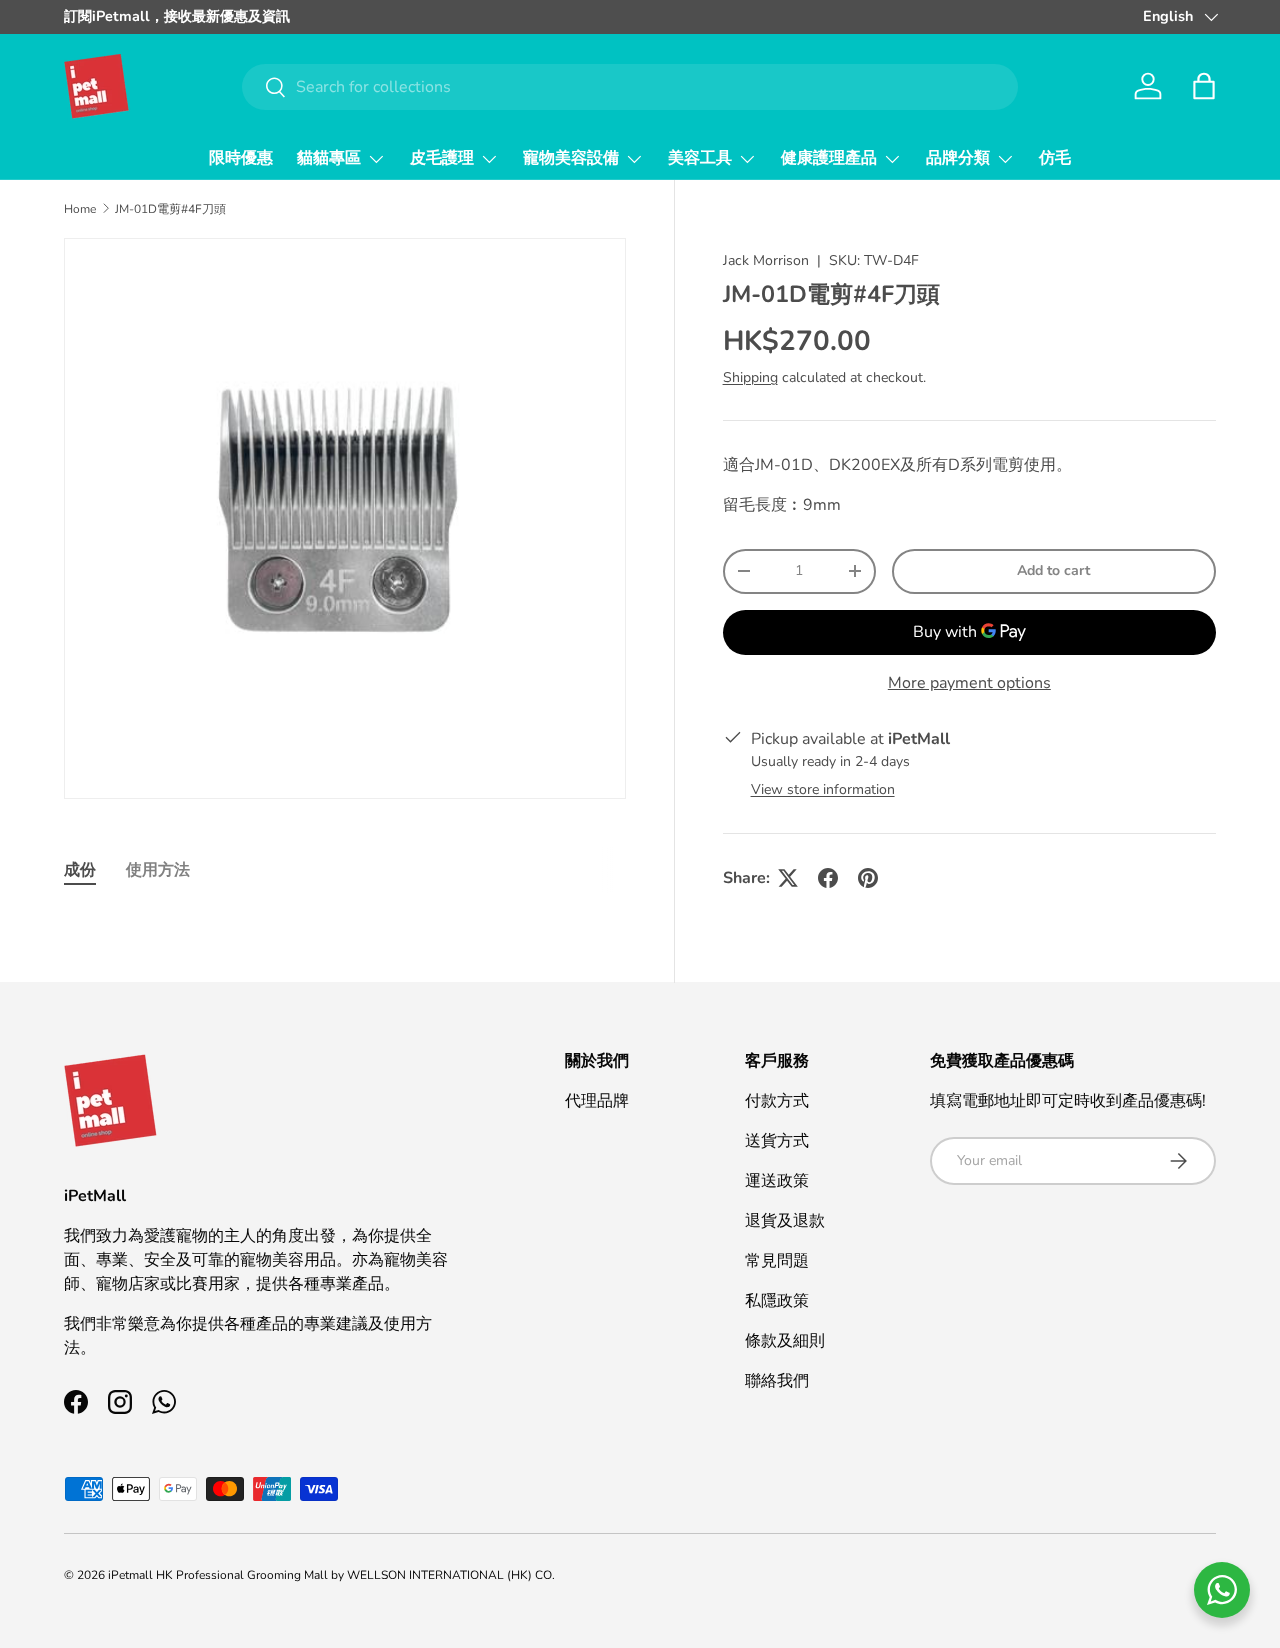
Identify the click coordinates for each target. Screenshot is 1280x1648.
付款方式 (777, 1101)
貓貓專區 (329, 158)
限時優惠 (241, 158)
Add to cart (1053, 570)
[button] (1204, 86)
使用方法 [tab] (158, 870)
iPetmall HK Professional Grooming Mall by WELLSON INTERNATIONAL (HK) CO (330, 1575)
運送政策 (777, 1181)
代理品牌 (597, 1101)
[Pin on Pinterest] (868, 878)
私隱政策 (777, 1301)
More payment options (969, 683)
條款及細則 (785, 1341)
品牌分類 (958, 158)
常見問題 (777, 1261)
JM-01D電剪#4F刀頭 (170, 209)
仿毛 (1055, 158)
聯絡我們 (777, 1381)
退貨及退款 (785, 1221)
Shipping (750, 377)
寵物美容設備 (571, 158)
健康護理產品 (829, 158)
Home (80, 209)
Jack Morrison (766, 260)
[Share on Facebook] (828, 878)
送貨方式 (777, 1141)
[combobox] (630, 87)
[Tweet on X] (788, 878)
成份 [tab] (80, 870)
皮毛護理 (442, 158)
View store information (823, 789)
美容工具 (700, 158)
